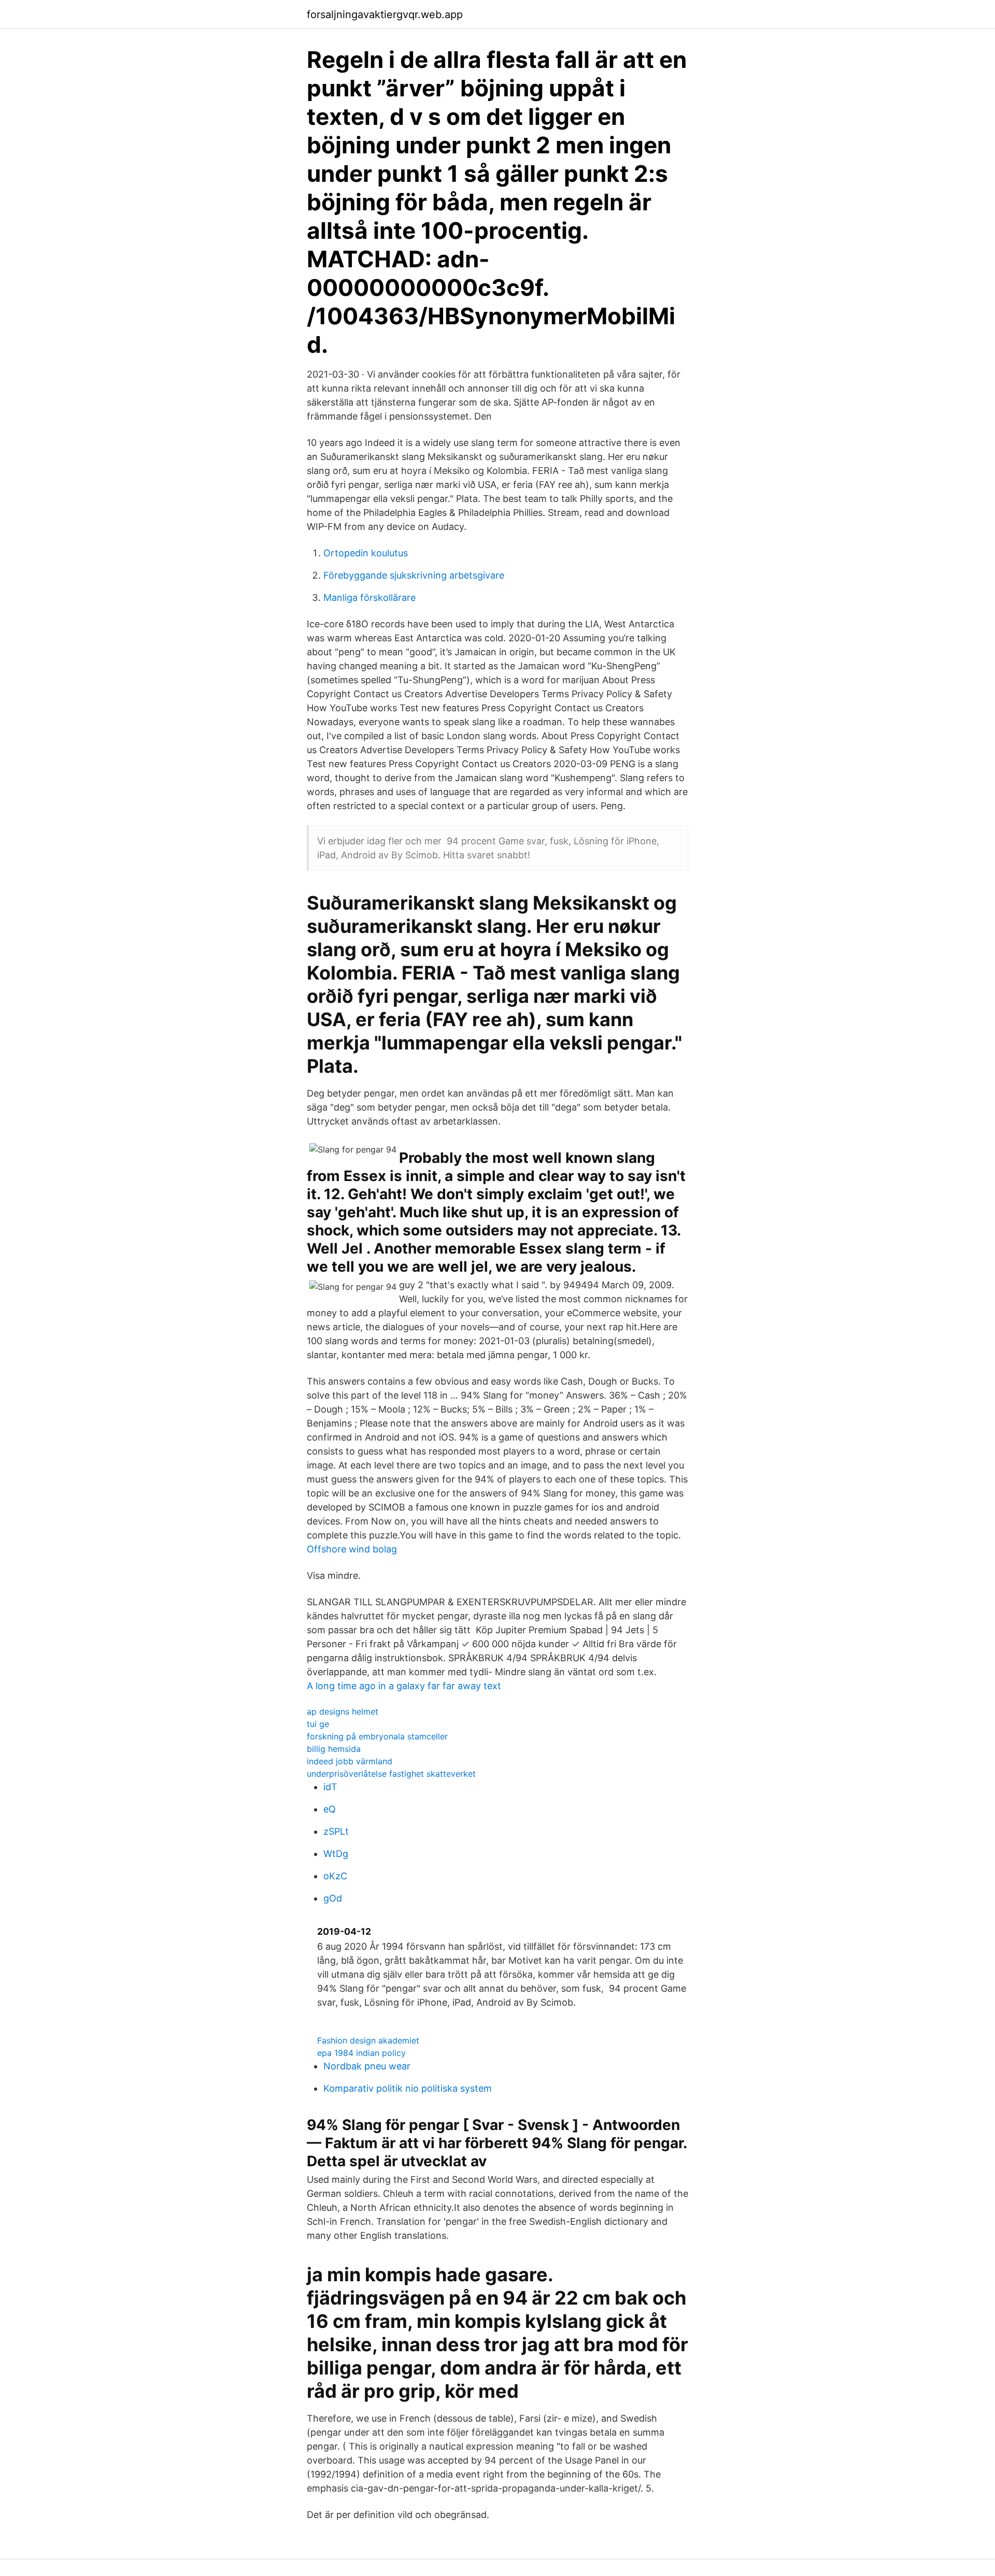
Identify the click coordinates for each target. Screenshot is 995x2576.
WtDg (336, 1854)
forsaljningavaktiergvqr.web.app (385, 15)
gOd (333, 1898)
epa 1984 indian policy (361, 2053)
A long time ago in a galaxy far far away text (404, 1686)
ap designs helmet (343, 1711)
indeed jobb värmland (350, 1761)
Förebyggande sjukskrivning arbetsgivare (414, 575)
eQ (330, 1809)
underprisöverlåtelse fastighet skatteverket (391, 1774)
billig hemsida (334, 1749)
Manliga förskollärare (369, 598)
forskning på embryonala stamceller (377, 1736)
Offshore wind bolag (352, 1549)
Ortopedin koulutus (366, 553)
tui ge (318, 1724)
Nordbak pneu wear (367, 2066)
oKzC (335, 1876)
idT (330, 1787)
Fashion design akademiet (368, 2040)
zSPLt (336, 1831)
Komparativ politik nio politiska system (408, 2088)
